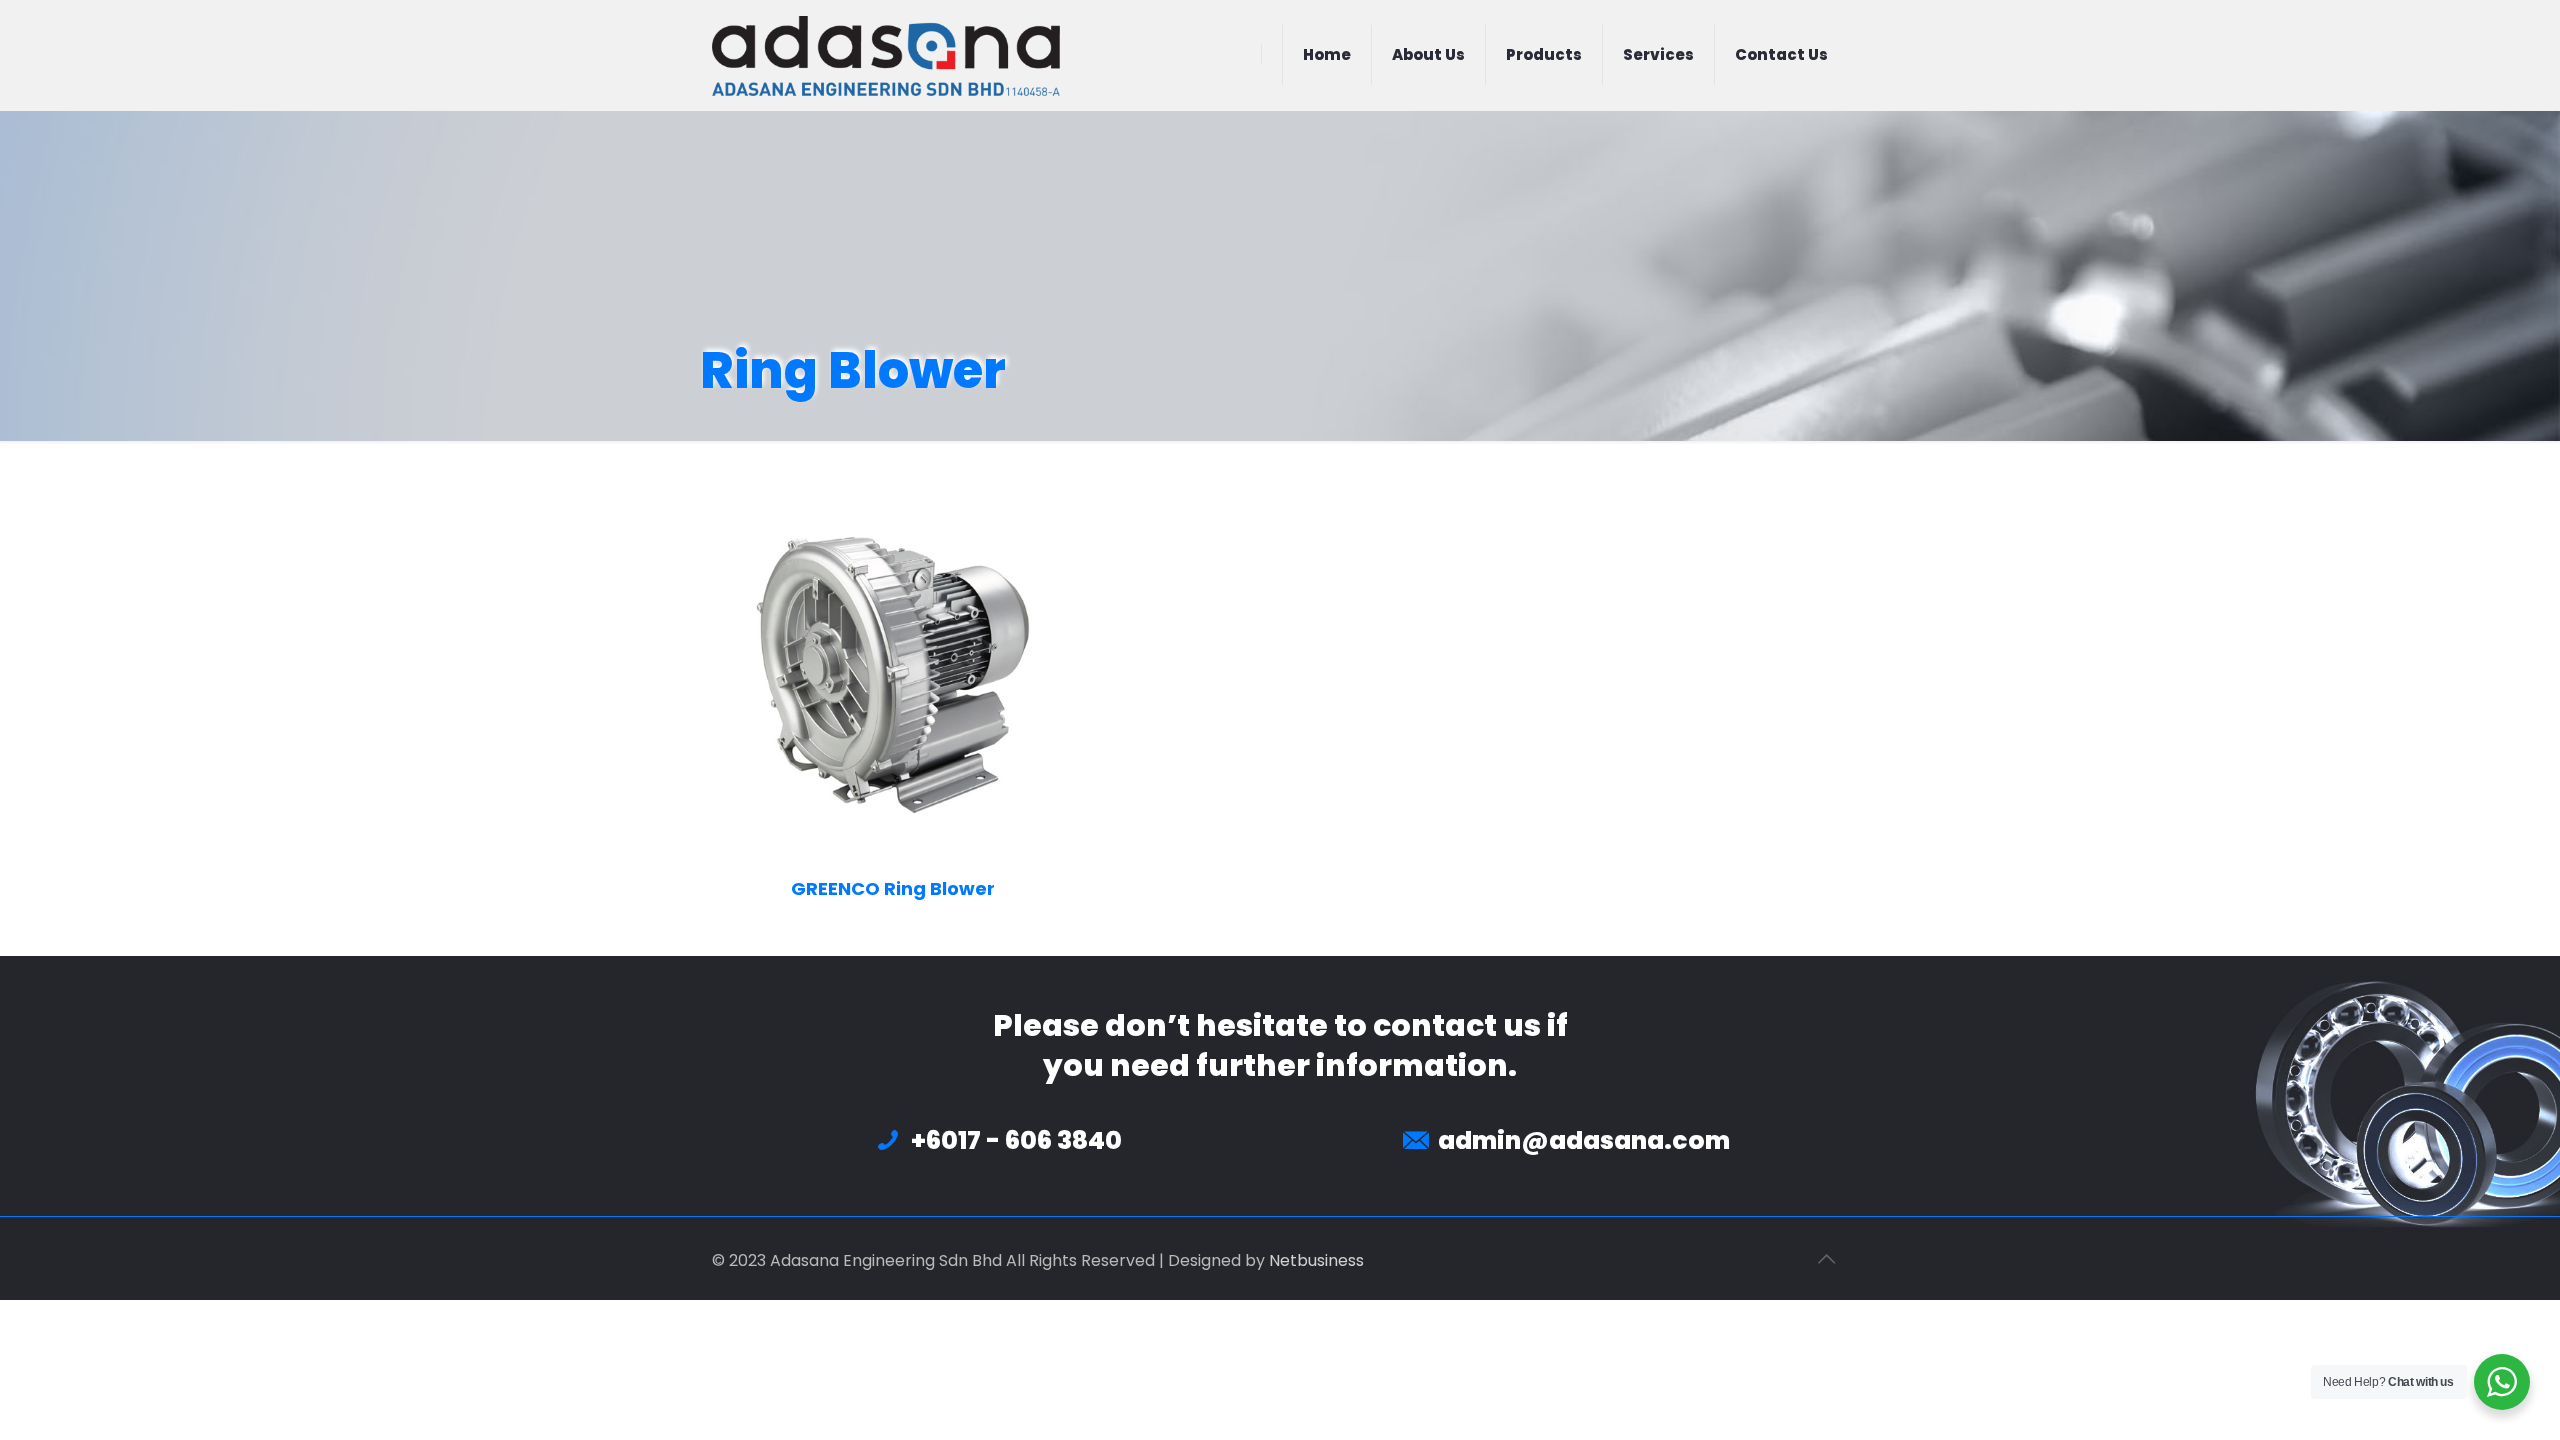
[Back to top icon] (1827, 1259)
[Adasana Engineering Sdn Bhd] (886, 55)
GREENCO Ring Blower (893, 888)
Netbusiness (1316, 1260)
